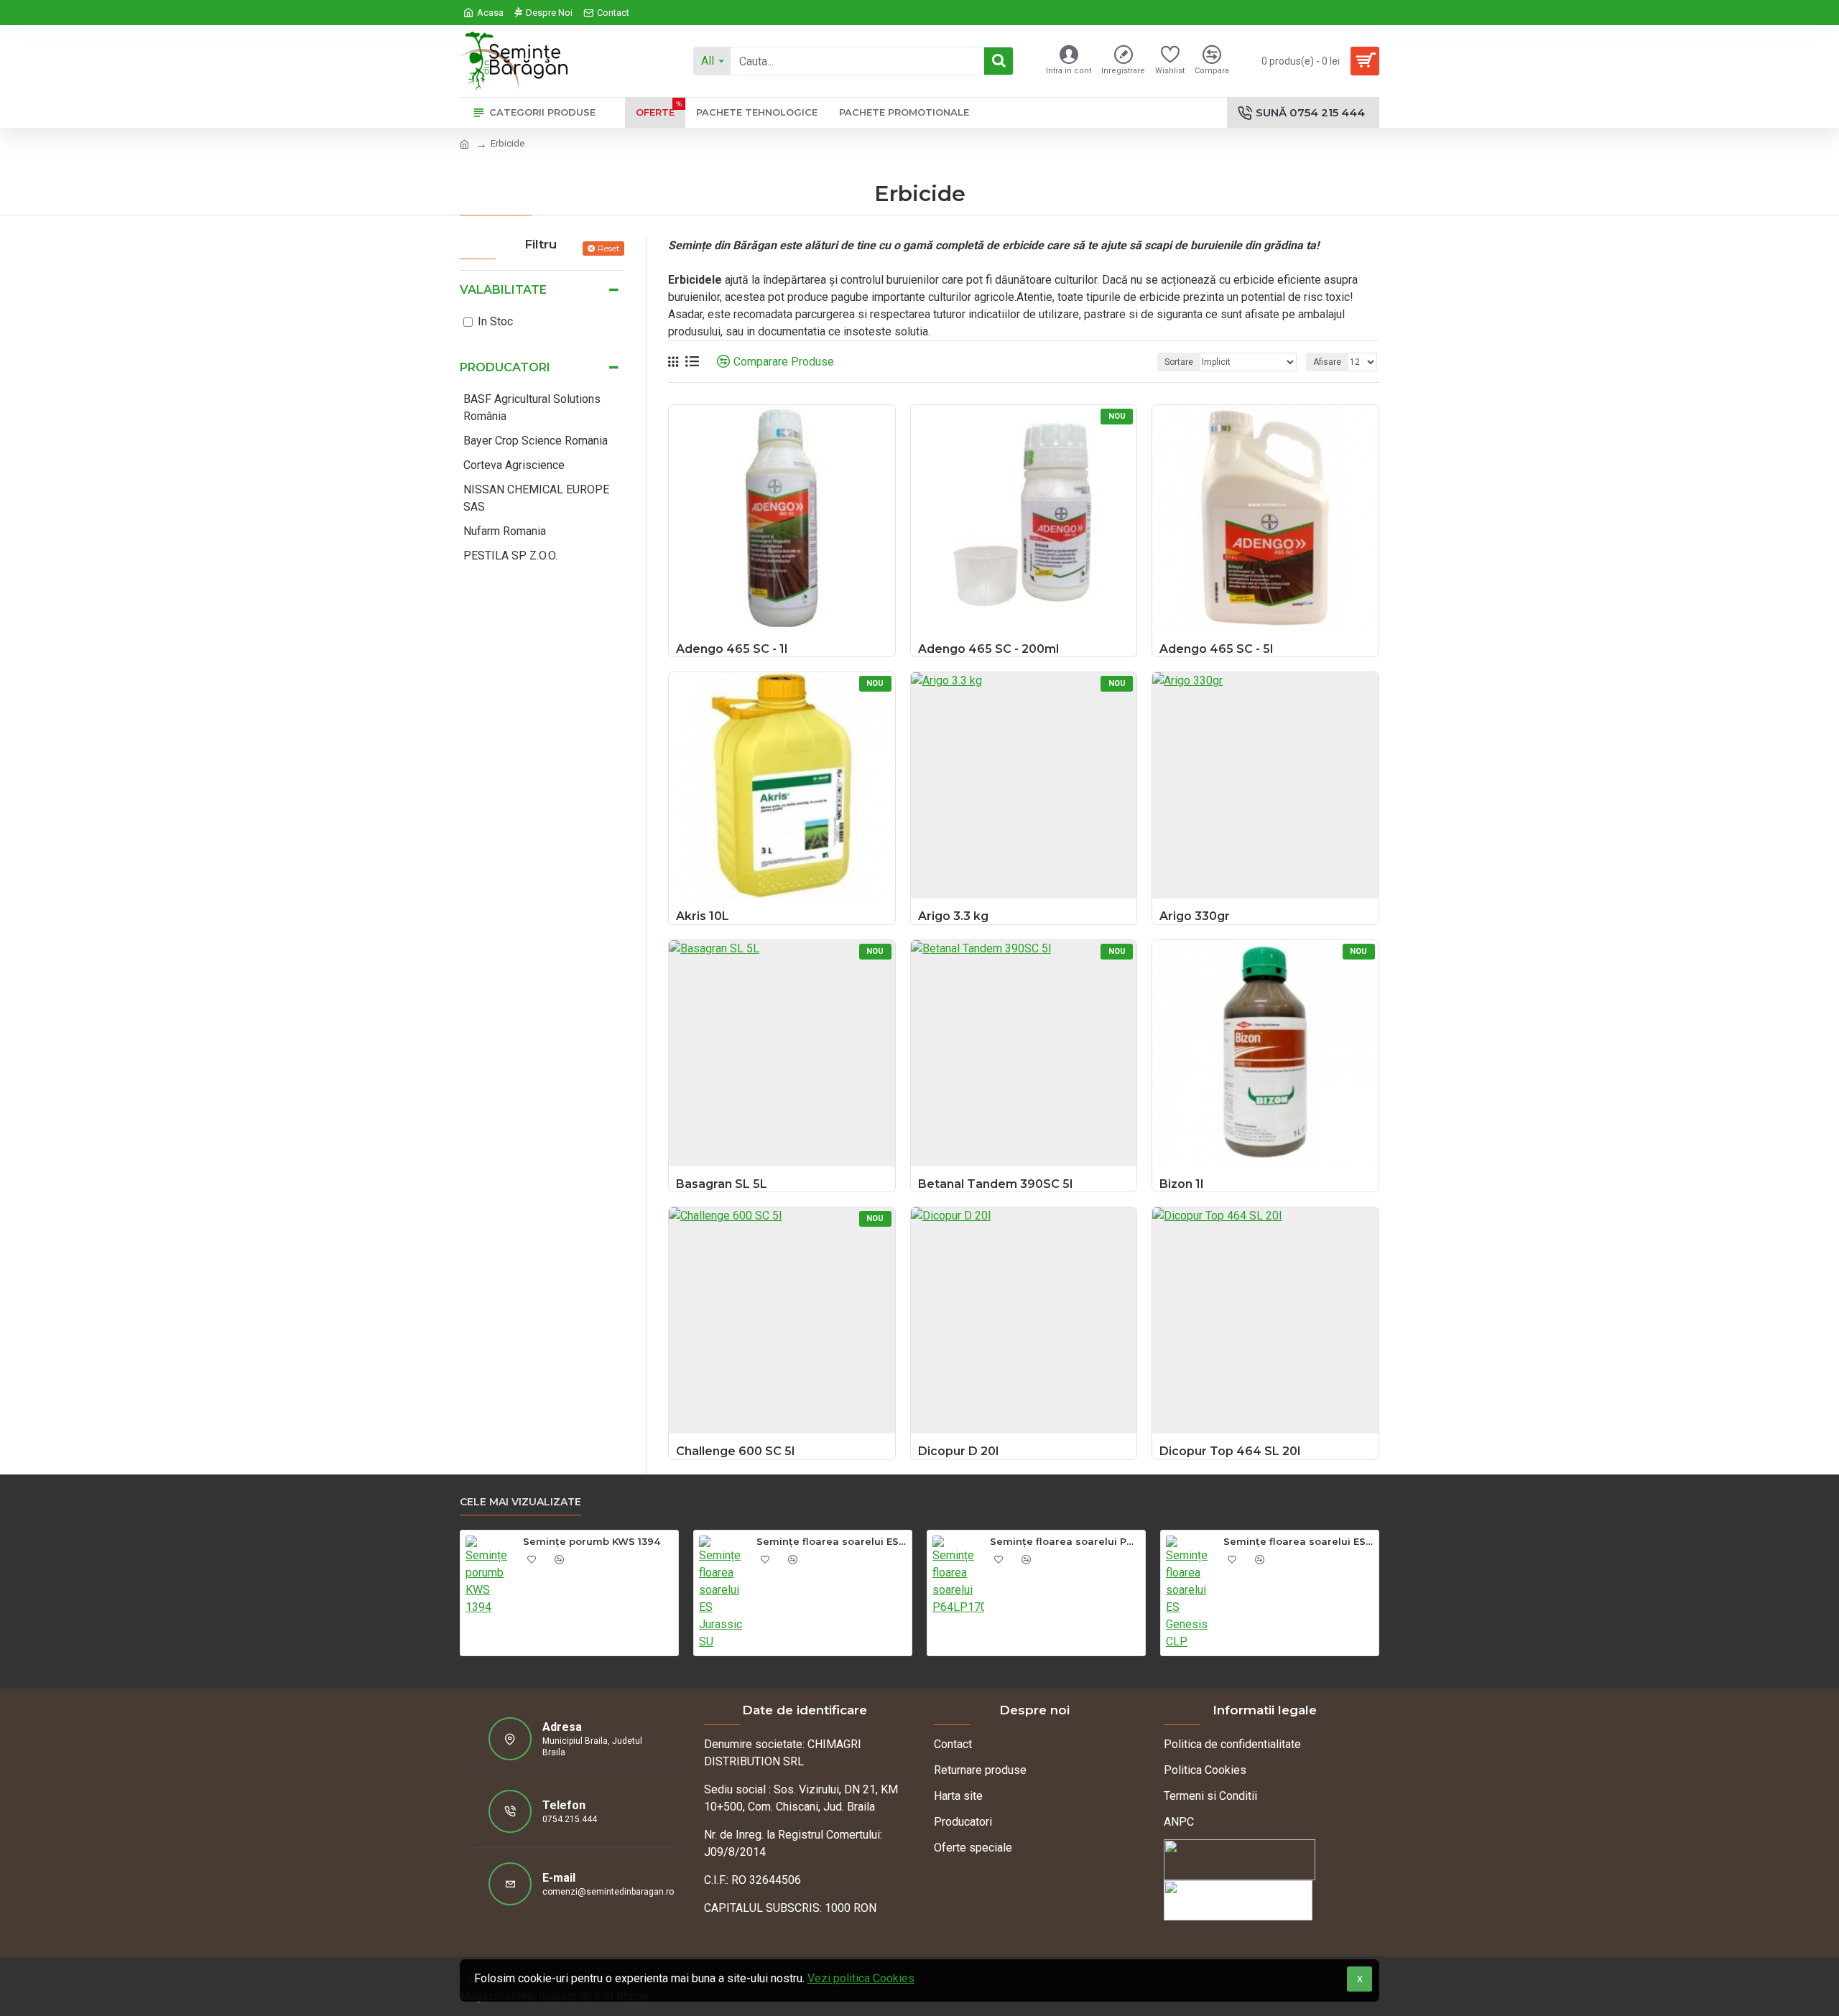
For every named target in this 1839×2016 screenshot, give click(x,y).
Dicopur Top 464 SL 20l (1230, 1451)
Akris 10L (703, 916)
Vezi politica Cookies (861, 1978)
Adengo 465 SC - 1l (732, 649)
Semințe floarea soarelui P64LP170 (1065, 1541)
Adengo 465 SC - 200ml (988, 649)
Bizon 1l (1181, 1184)
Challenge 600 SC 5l (735, 1451)
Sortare (1179, 362)
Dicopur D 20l (958, 1451)
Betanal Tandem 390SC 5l (995, 1184)
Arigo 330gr (1195, 916)
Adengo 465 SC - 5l (1216, 649)
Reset (609, 248)
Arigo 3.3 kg (953, 916)
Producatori (505, 367)
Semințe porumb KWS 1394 (592, 1541)
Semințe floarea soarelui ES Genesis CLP (1298, 1541)
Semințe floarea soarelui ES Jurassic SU (832, 1541)
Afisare (1327, 362)
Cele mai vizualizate (520, 1502)
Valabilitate (503, 290)
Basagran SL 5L (722, 1184)
